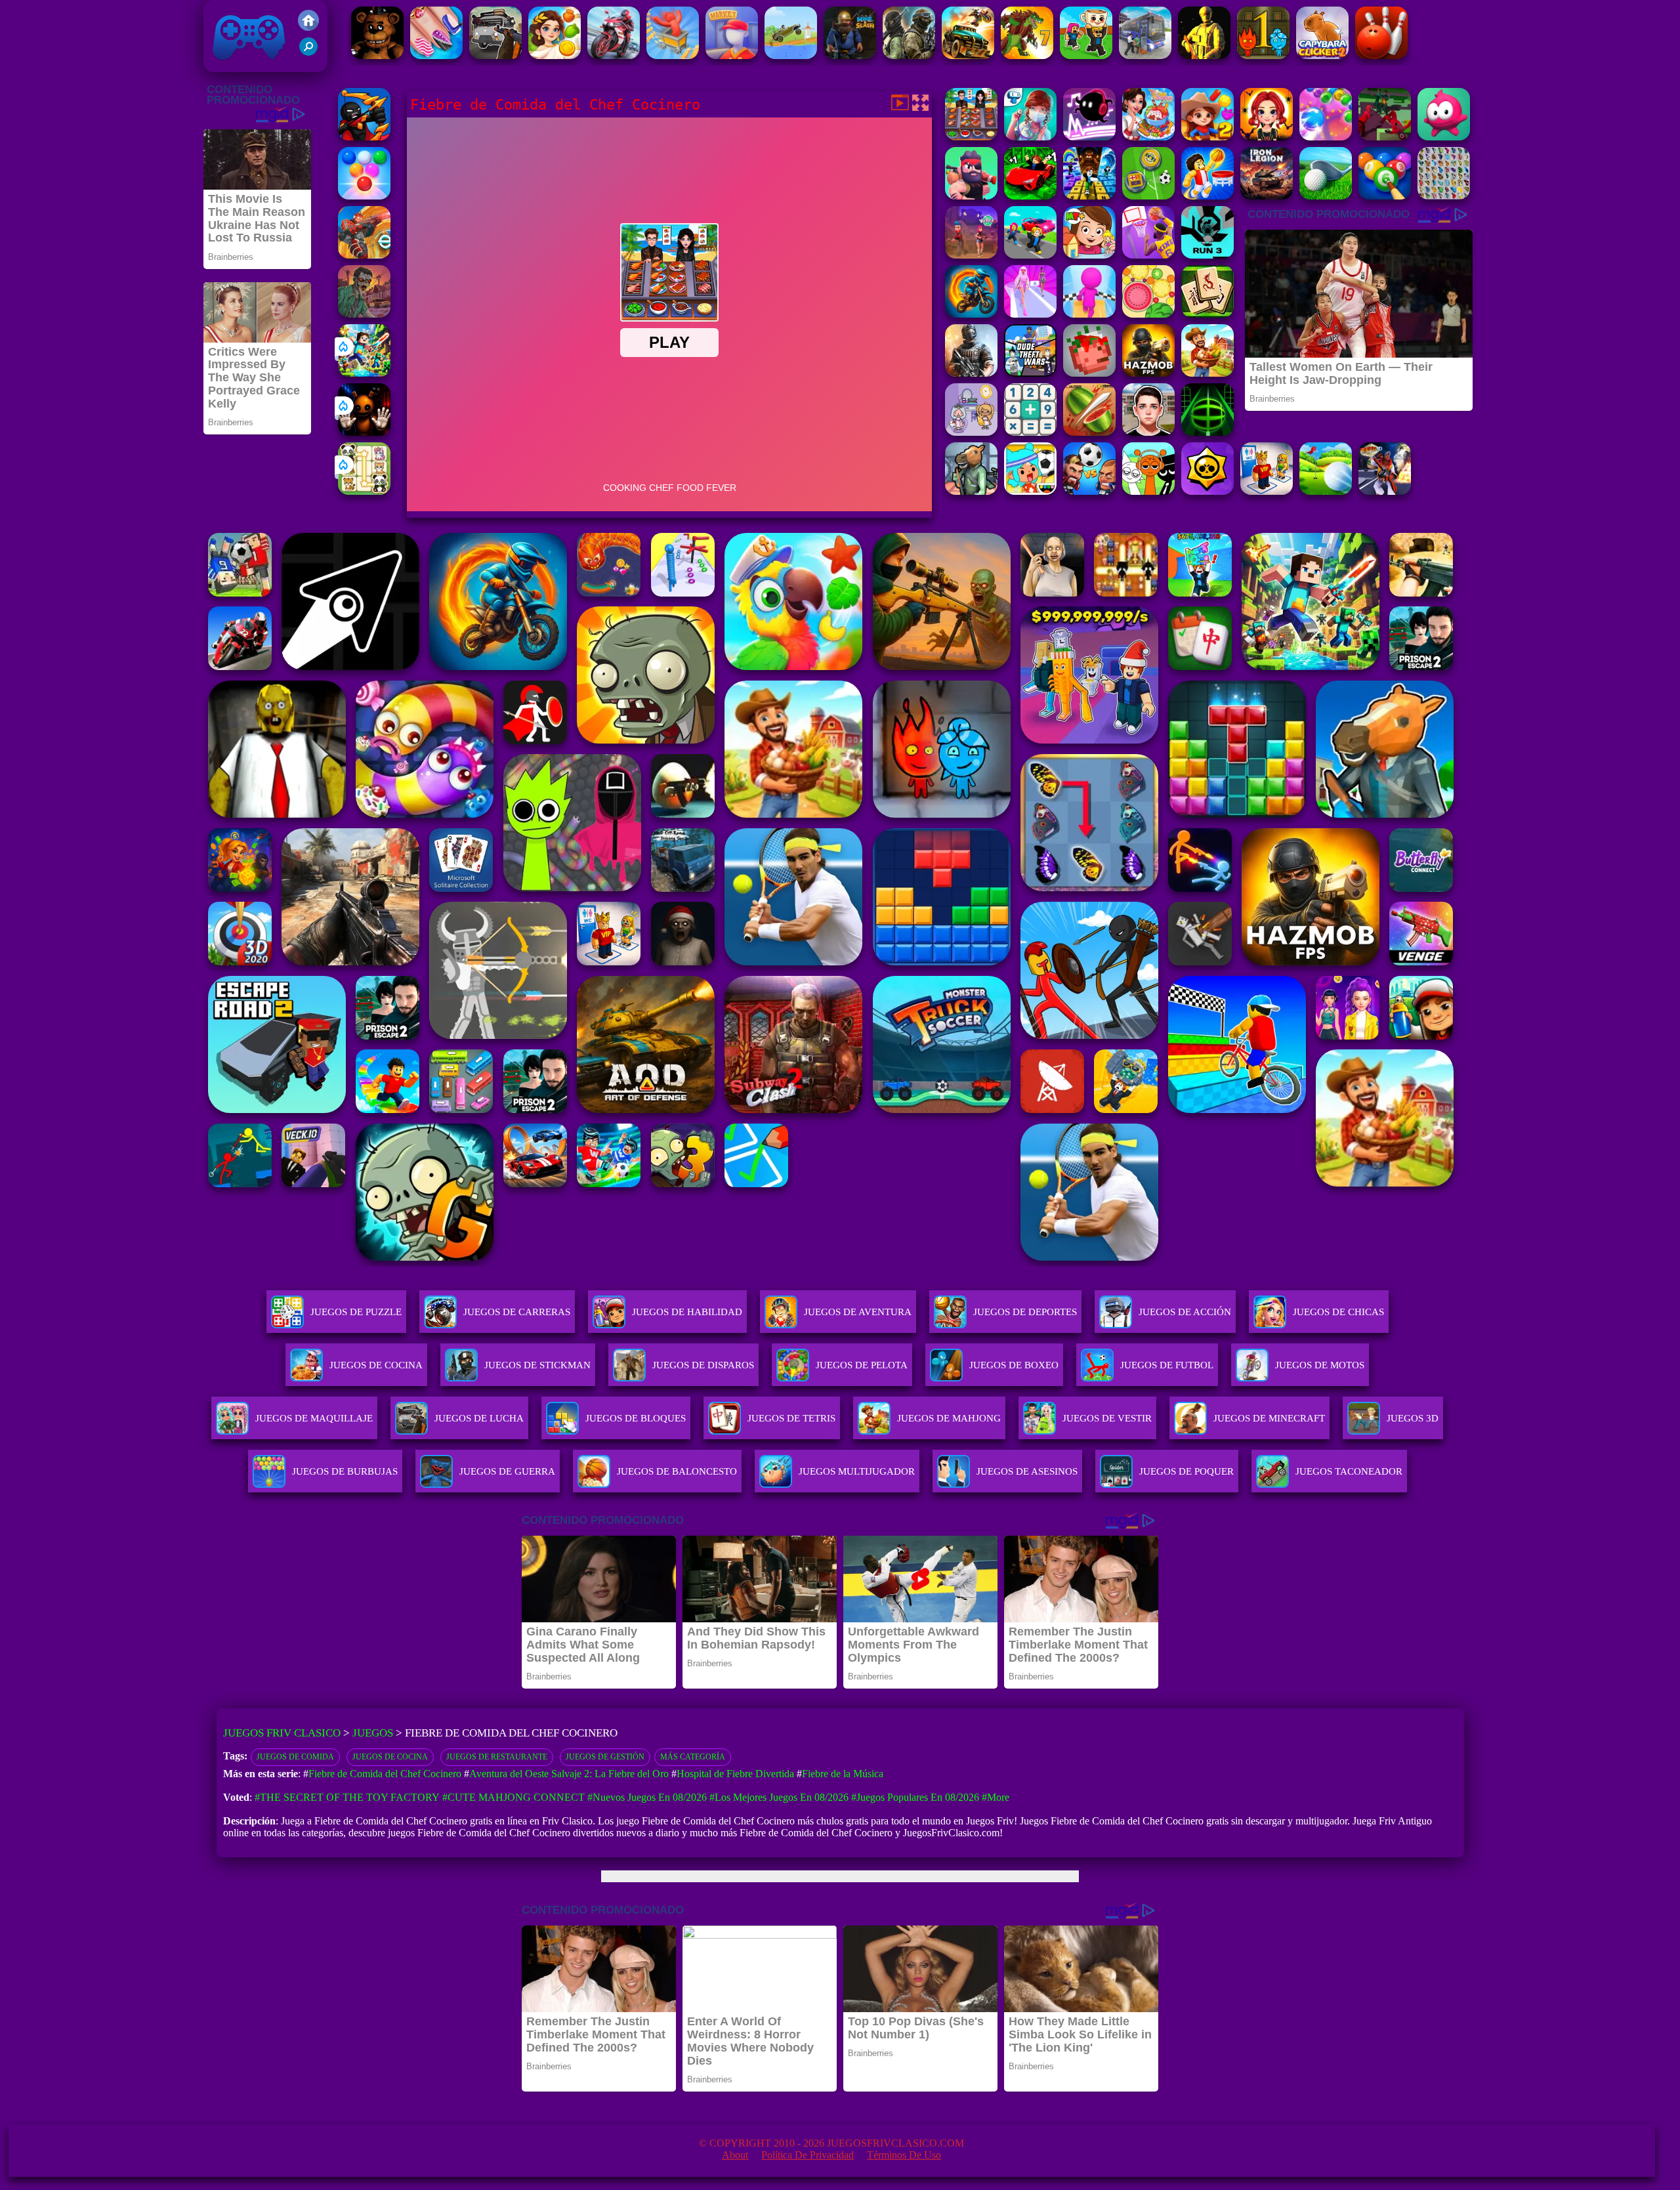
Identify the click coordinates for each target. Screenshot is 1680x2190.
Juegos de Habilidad (687, 1312)
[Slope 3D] (1207, 432)
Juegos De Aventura (858, 1312)
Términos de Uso (904, 2155)
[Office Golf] (1326, 196)
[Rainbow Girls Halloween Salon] (1267, 137)
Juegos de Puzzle (356, 1312)
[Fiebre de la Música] (1089, 137)
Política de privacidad (808, 2155)
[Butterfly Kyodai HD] (1444, 196)
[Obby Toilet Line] (1267, 491)
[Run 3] (1207, 255)
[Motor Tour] (614, 55)
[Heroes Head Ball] (1089, 491)
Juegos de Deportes (1025, 1312)
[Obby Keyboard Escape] (1089, 196)
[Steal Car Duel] (1030, 255)
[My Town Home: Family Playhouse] (1089, 255)
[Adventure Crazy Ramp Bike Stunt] (971, 314)
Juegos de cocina (390, 1757)
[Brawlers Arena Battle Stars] (1207, 491)
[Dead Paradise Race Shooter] (968, 55)
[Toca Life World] (1030, 491)
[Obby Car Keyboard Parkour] (1030, 196)
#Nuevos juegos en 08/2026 (647, 1797)
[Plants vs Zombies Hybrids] (495, 55)
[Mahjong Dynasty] (1207, 314)
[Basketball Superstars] (1148, 255)
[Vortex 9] (971, 255)
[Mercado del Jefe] (732, 55)
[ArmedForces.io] (1204, 55)
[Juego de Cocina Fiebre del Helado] (1148, 137)
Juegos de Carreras (517, 1312)
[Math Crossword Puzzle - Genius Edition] (1030, 432)
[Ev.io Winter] (364, 255)
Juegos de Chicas (1338, 1312)
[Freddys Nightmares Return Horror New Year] (377, 55)
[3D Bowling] (1381, 55)
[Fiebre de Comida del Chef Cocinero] (971, 137)
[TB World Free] (971, 432)
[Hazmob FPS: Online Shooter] (1148, 373)
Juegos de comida (295, 1757)
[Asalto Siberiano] (909, 55)
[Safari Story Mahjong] (436, 55)
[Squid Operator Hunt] (1385, 137)
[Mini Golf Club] (1326, 491)
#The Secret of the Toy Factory (347, 1797)
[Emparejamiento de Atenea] (555, 55)
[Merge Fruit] (1148, 314)
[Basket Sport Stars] (1207, 196)
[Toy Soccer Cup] (1148, 196)
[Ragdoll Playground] (1089, 373)
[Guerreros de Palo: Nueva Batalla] (364, 137)
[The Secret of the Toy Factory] (364, 432)
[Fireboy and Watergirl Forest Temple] (1263, 55)
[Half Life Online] (971, 373)
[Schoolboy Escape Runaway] (1148, 432)
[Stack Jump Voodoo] (1444, 137)
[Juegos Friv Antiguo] (308, 27)
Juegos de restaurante (497, 1757)
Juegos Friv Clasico (234, 18)
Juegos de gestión (605, 1757)
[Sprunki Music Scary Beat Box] (1148, 491)
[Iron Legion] (1267, 196)
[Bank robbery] (971, 491)
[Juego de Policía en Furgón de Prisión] (1145, 55)
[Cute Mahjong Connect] (364, 491)
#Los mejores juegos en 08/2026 (779, 1797)
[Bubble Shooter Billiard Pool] (1385, 196)
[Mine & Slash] (850, 55)
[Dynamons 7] (1027, 55)
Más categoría (693, 1757)
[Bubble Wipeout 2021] (1326, 137)
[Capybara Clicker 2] (1322, 55)
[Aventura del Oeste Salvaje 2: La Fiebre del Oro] (1207, 137)
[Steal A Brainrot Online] (1086, 55)
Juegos (373, 1733)
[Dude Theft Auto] (1030, 373)
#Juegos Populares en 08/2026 (915, 1797)
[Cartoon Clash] (971, 196)
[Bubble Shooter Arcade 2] (364, 196)
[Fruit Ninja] (1089, 432)
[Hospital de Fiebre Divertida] (1030, 137)
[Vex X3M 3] (1207, 373)
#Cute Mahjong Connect (514, 1797)
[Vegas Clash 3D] (1385, 491)
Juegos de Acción (1185, 1312)
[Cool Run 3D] (1089, 314)
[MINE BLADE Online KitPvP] (364, 373)
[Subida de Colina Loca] (791, 55)
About (735, 2155)
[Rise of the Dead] (364, 314)
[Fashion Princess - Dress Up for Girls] (1030, 314)
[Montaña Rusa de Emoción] (673, 55)
